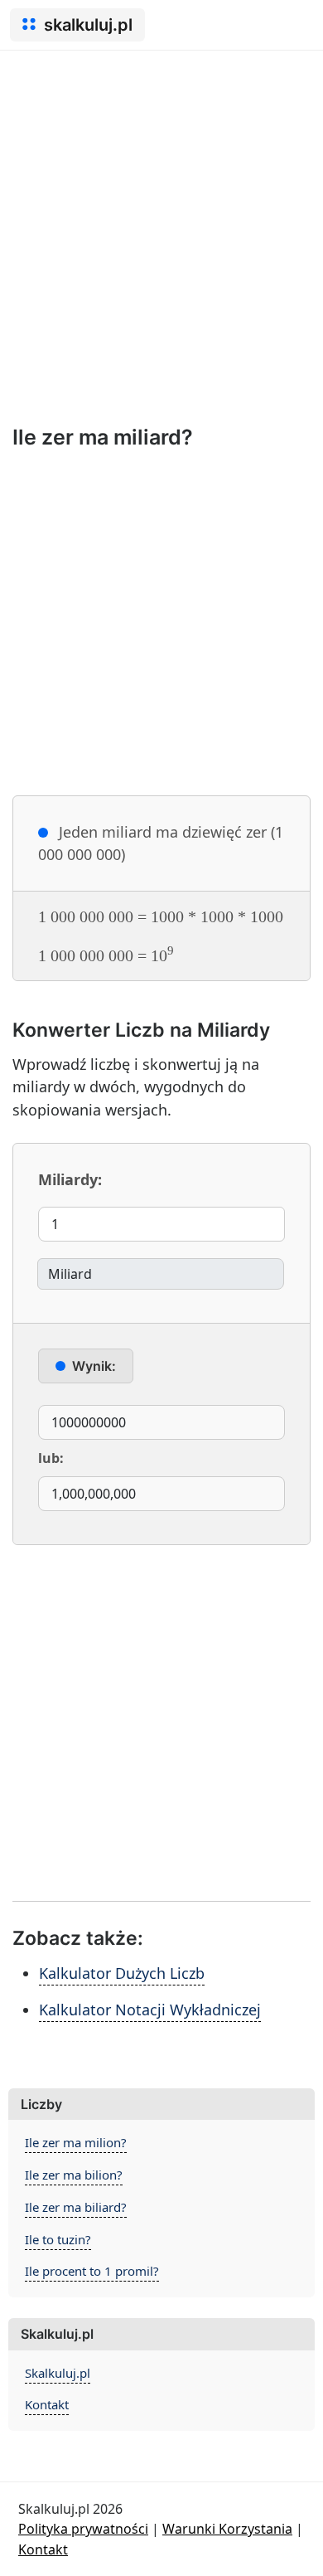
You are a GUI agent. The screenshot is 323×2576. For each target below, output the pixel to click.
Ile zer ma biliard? (76, 2207)
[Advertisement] (161, 221)
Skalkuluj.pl (58, 2373)
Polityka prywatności (83, 2529)
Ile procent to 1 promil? (92, 2271)
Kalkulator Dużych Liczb (122, 1973)
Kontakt (47, 2404)
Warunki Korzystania (227, 2529)
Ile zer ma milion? (76, 2142)
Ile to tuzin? (58, 2239)
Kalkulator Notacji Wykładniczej (150, 2010)
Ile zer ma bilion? (74, 2175)
